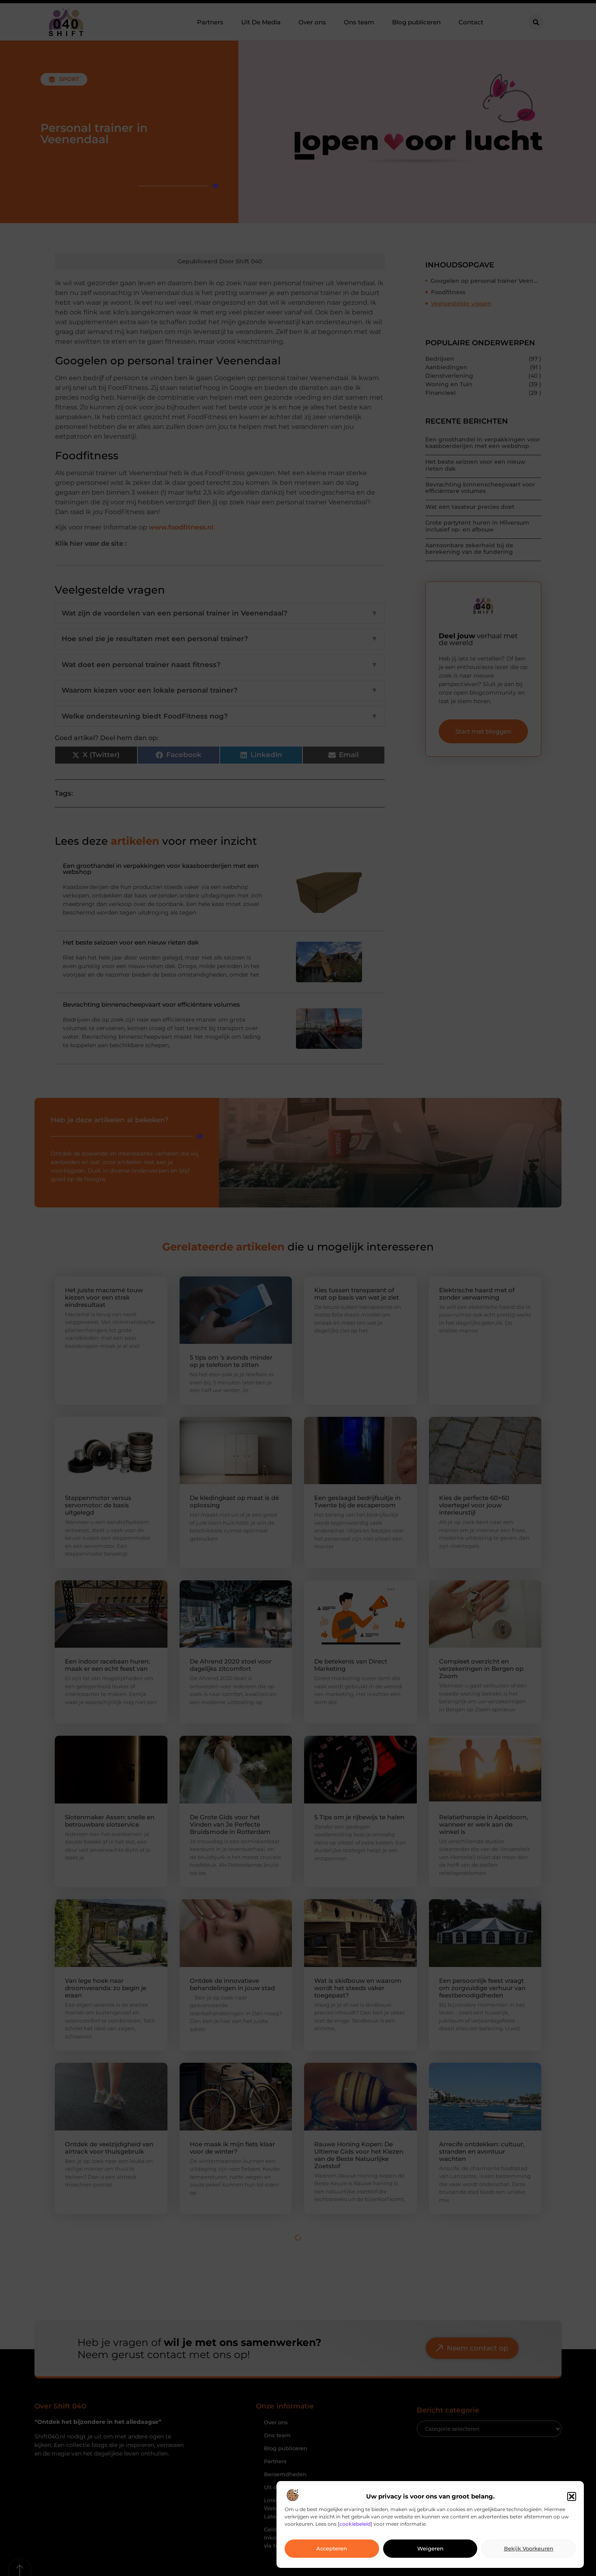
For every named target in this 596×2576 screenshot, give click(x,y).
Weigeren (430, 2549)
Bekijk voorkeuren (529, 2549)
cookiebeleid (355, 2524)
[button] (572, 2496)
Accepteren (332, 2549)
